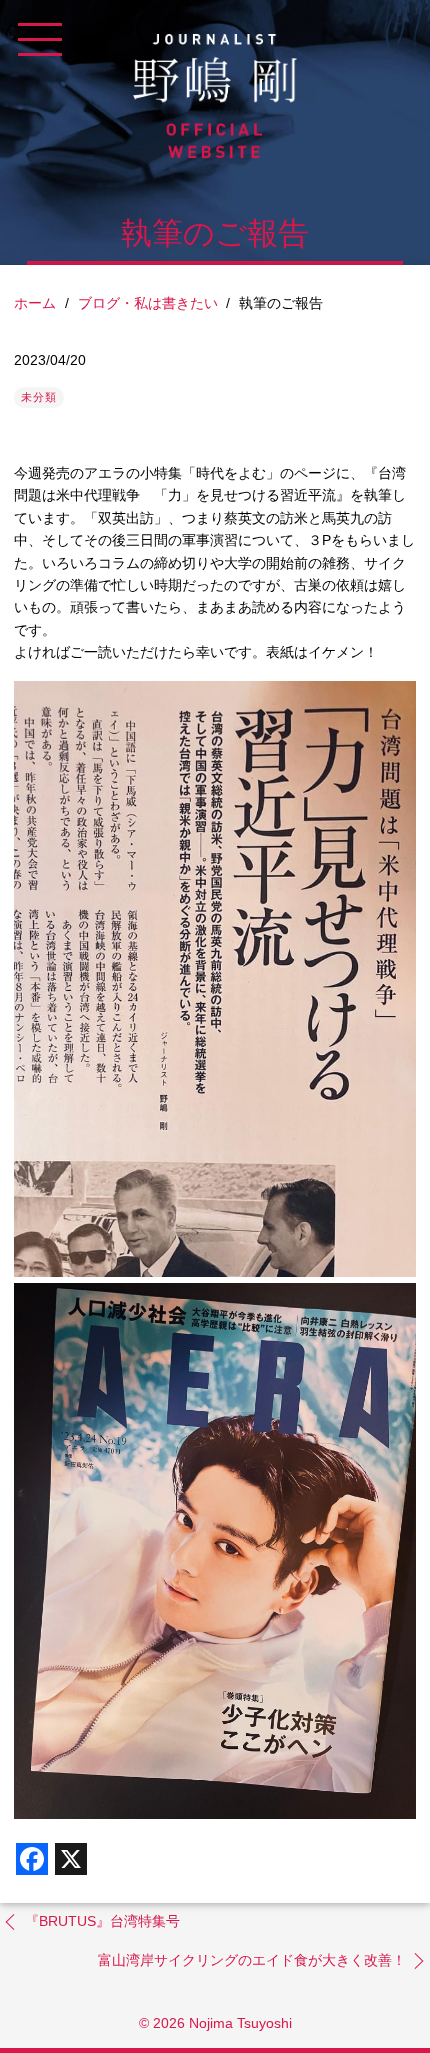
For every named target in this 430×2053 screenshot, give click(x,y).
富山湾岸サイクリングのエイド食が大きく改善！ (252, 1960)
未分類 (39, 397)
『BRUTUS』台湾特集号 (102, 1921)
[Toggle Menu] (40, 40)
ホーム (35, 303)
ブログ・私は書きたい (148, 303)
